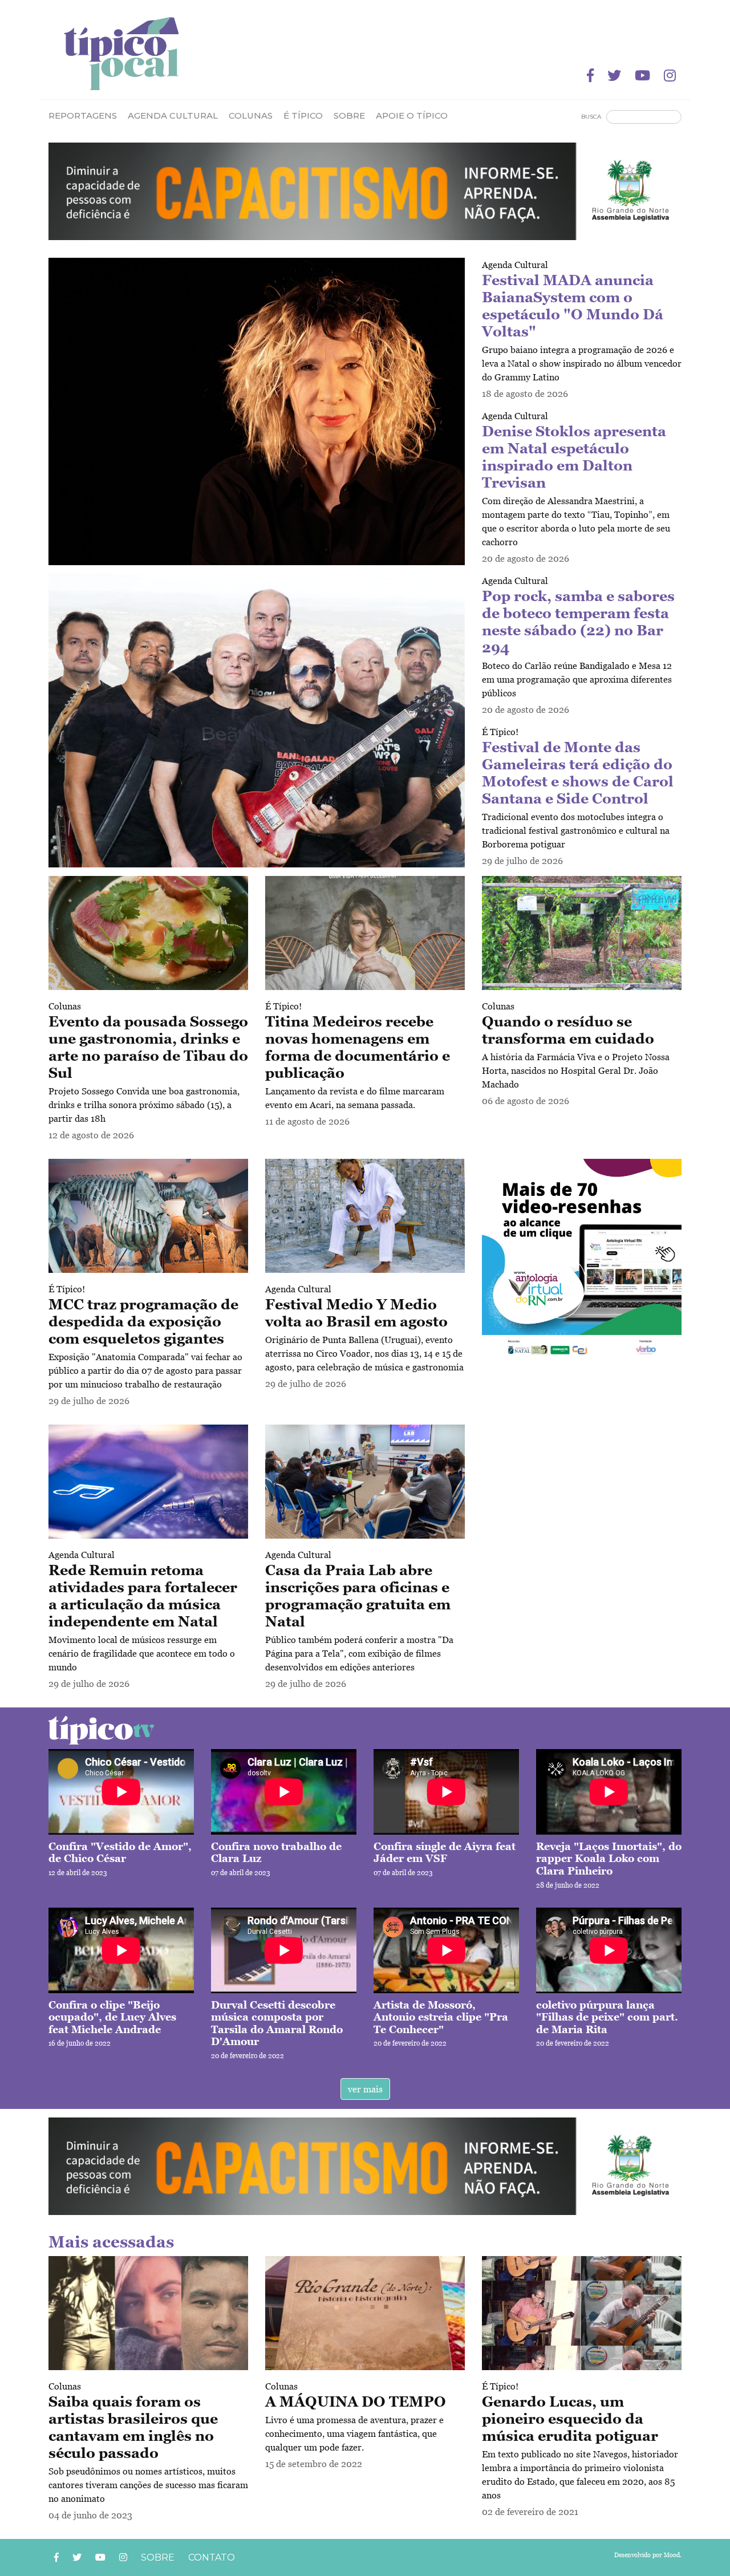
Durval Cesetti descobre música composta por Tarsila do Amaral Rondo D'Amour (277, 2023)
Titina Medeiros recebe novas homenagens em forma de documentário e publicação (358, 1047)
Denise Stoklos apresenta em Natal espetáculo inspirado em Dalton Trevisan (574, 457)
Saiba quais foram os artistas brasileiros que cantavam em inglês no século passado (133, 2427)
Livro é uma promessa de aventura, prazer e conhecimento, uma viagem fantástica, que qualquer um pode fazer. (354, 2433)
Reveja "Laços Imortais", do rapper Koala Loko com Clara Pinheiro (609, 1859)
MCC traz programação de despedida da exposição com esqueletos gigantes (143, 1321)
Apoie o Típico (412, 115)
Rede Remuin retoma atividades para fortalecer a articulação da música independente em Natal (143, 1596)
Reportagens (83, 115)
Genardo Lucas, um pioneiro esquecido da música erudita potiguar (570, 2419)
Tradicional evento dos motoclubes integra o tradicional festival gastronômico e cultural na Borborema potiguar (576, 830)
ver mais (365, 2089)
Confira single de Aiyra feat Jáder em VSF (445, 1853)
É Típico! (500, 732)
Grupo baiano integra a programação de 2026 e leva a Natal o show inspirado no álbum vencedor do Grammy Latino (582, 363)
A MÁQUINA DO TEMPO (356, 2401)
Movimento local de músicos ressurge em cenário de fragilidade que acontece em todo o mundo (142, 1653)
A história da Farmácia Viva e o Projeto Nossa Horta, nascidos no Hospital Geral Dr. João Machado (576, 1070)
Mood (672, 2555)
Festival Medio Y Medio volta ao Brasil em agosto (356, 1313)
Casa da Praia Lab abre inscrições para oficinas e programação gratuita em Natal (358, 1596)
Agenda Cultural (173, 115)
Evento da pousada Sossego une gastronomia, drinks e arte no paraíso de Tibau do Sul (148, 1047)
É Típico (303, 115)
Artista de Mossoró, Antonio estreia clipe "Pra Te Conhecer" (441, 2017)
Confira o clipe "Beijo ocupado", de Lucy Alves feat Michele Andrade (112, 2017)
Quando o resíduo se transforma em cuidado (568, 1030)
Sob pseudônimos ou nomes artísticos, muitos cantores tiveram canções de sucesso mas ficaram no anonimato (148, 2485)
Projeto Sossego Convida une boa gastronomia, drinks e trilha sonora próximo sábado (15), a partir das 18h (144, 1105)
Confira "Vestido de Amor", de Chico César (120, 1853)
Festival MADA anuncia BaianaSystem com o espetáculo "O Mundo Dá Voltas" (573, 306)
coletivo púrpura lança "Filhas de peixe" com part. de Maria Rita (607, 2017)
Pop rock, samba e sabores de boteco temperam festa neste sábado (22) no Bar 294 (578, 622)
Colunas (65, 1006)
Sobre (349, 115)
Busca (591, 117)
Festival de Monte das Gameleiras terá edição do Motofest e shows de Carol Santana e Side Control (578, 773)
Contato (212, 2557)
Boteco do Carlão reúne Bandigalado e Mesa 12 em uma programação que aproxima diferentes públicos (577, 679)
